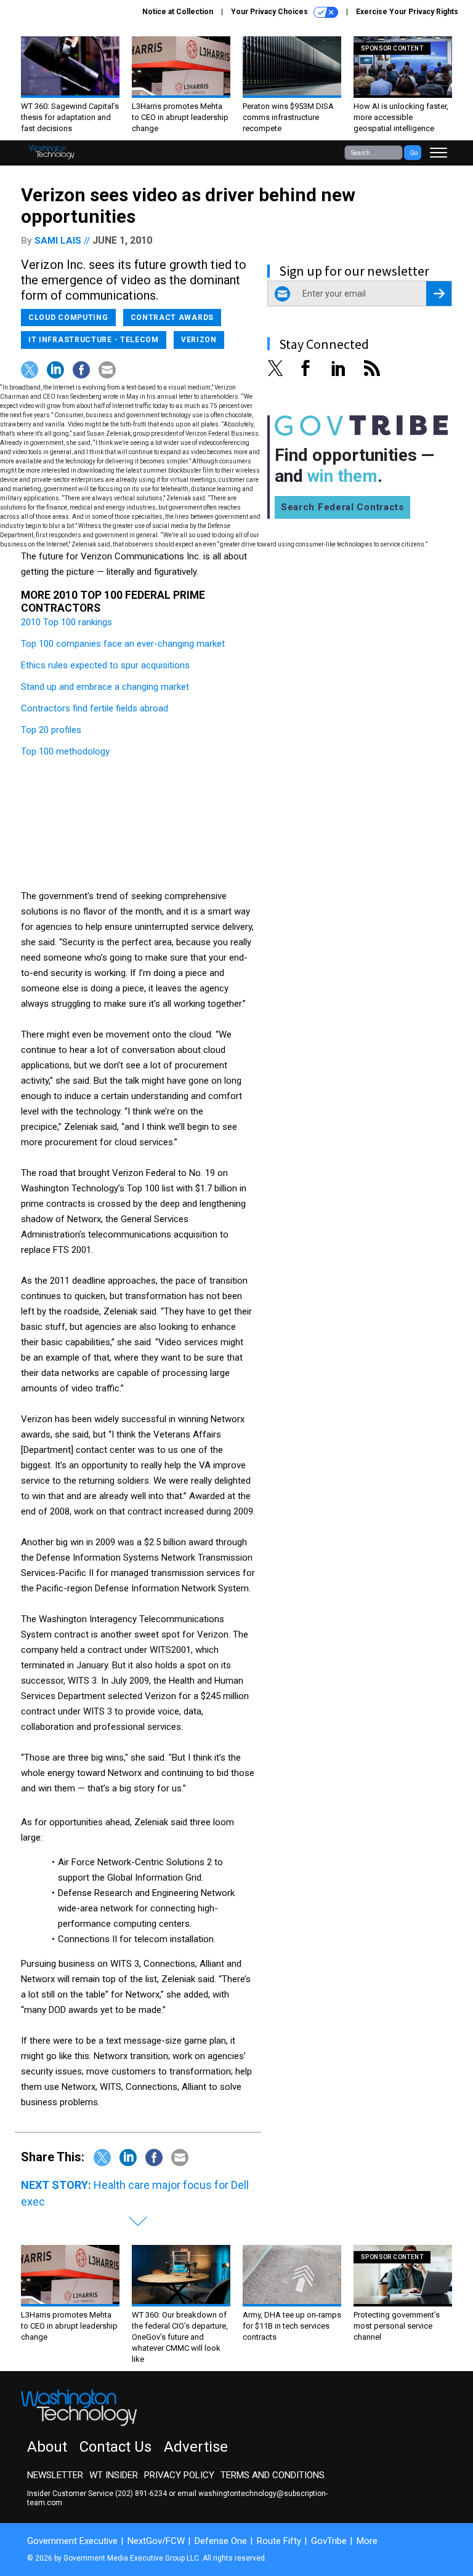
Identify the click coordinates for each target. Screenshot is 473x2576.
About (47, 2447)
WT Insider (114, 2475)
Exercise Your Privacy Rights (407, 12)
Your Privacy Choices (270, 12)
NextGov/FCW (156, 2541)
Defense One (221, 2541)
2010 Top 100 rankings (67, 622)
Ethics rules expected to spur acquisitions (105, 665)
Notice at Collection (178, 12)
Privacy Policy (179, 2475)
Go (414, 153)
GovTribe (329, 2541)
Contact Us (115, 2447)
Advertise (196, 2447)
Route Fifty (279, 2541)
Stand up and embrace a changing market (105, 687)
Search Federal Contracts (342, 507)
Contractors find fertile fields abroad (95, 708)
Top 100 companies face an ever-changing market (123, 644)
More (367, 2541)
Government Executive (72, 2541)
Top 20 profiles (51, 730)
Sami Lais (58, 241)
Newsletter (55, 2475)
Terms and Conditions (273, 2475)
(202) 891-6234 (141, 2494)
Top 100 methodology (65, 751)
